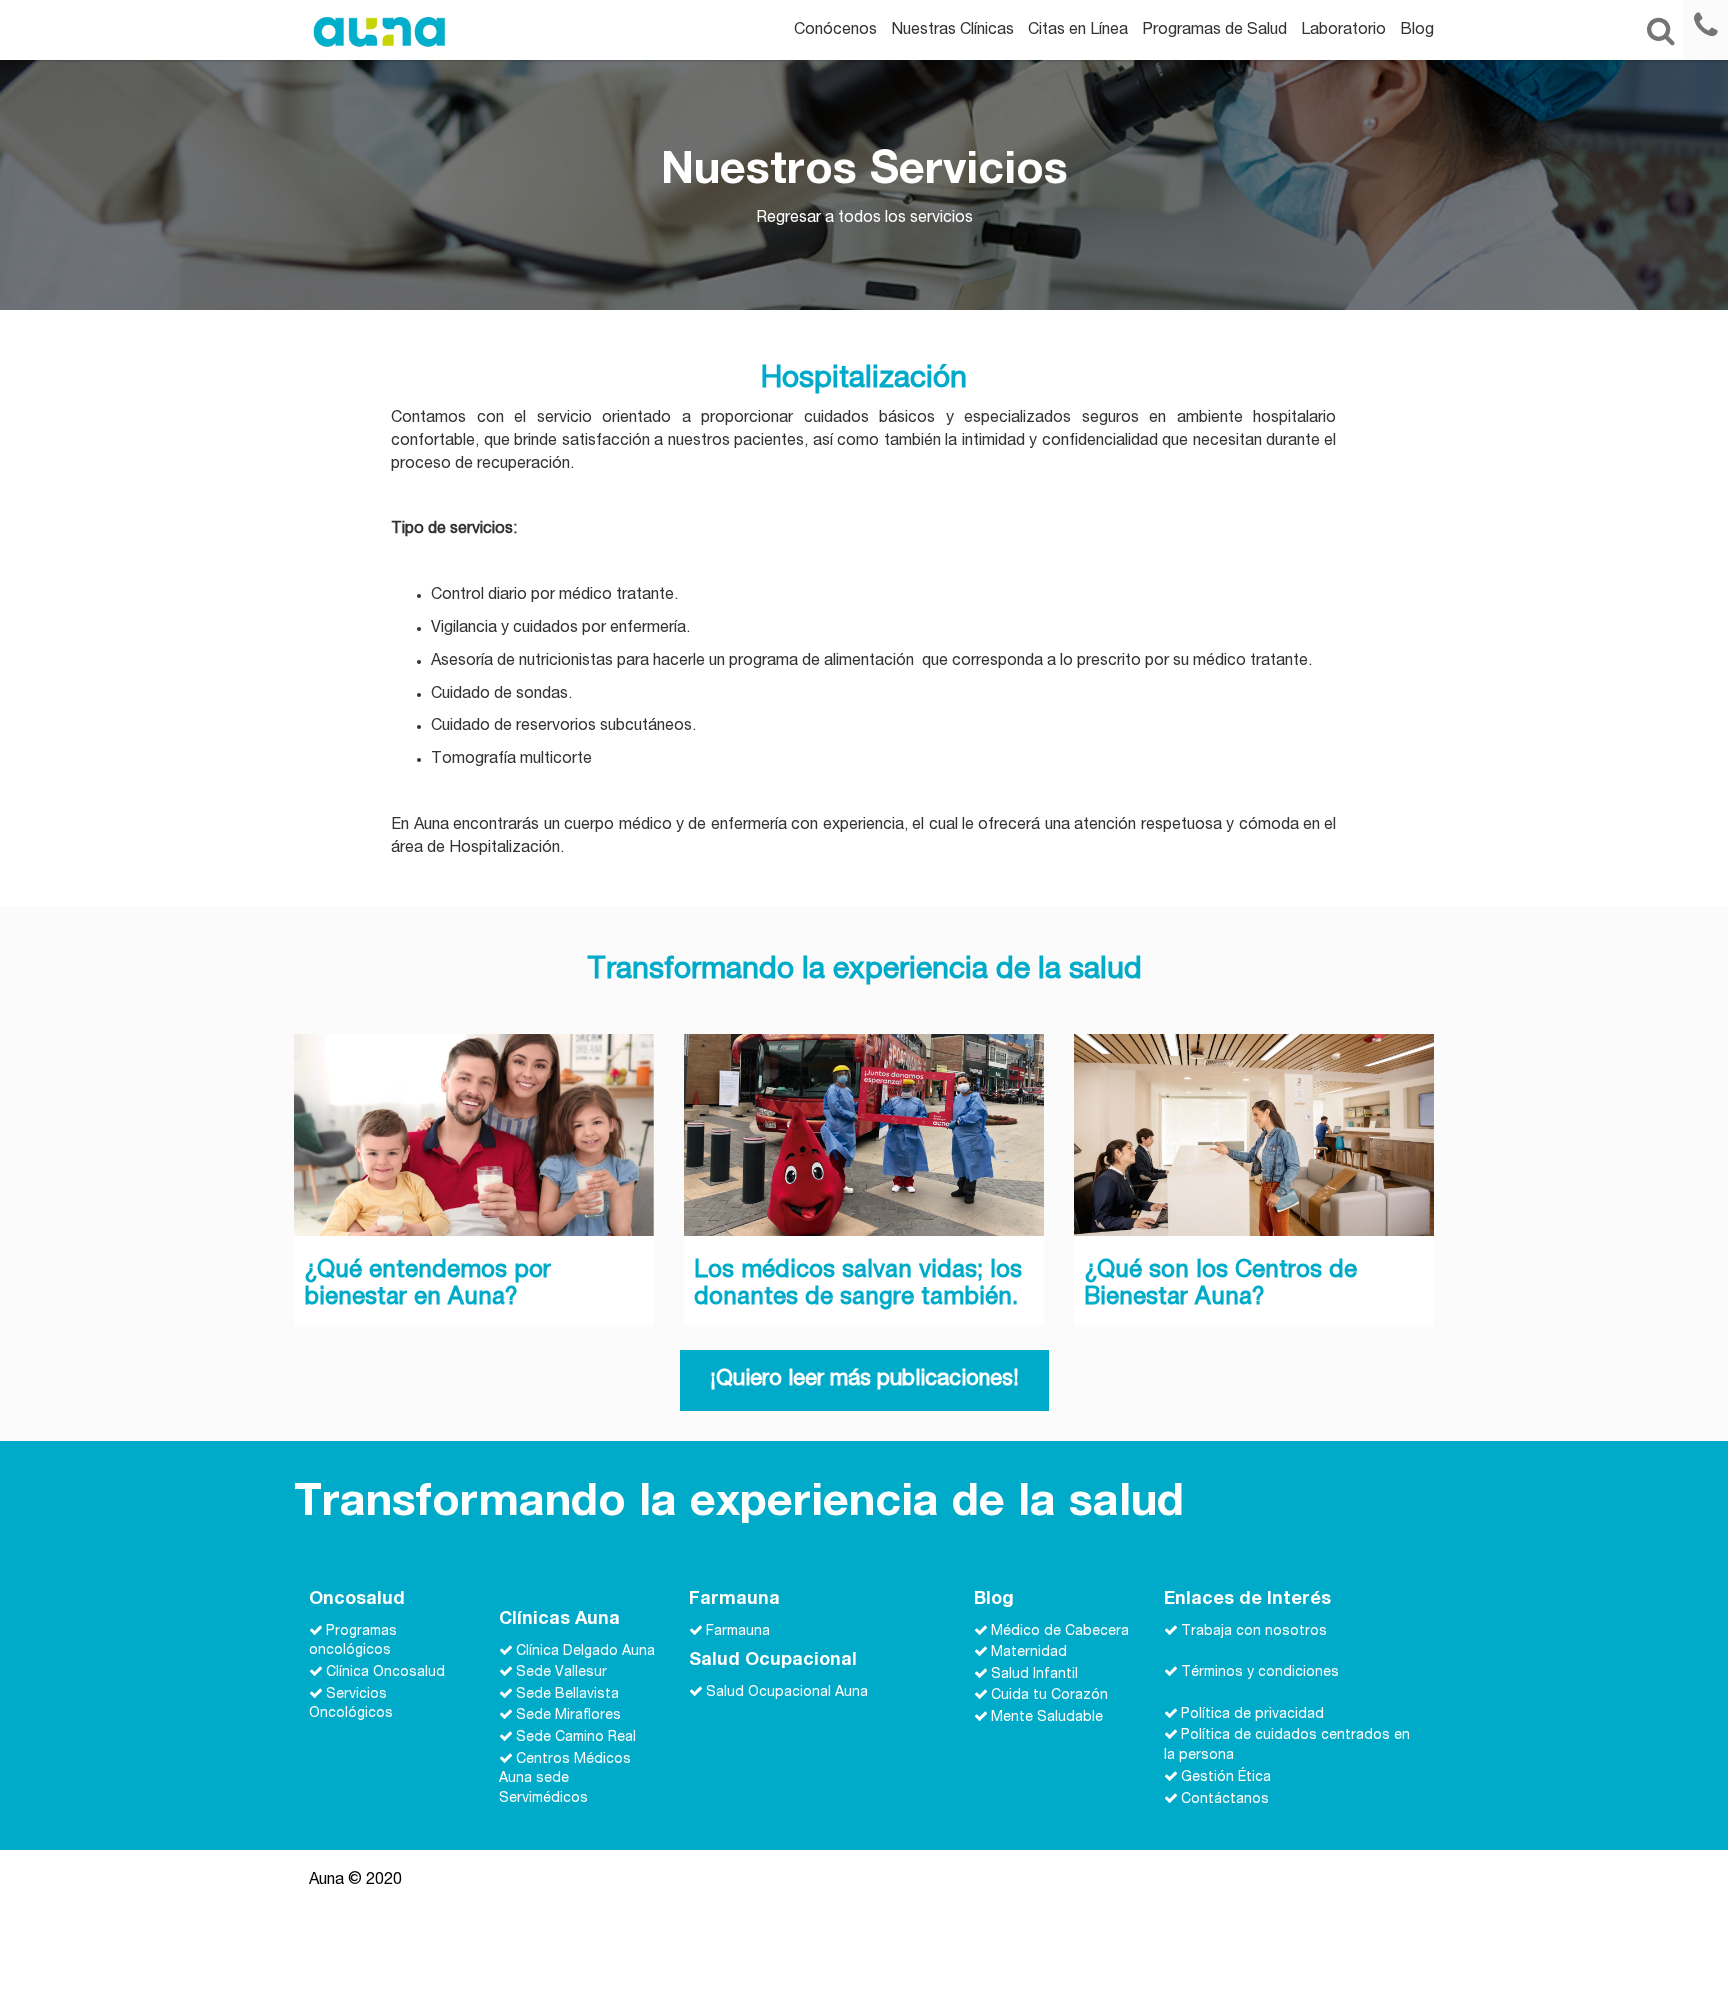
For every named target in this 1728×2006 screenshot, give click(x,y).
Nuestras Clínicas (952, 31)
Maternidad (1029, 1653)
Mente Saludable (1047, 1718)
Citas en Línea (1078, 31)
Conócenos (835, 31)
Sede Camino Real (576, 1738)
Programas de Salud (1214, 31)
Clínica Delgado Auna (585, 1651)
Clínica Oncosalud (385, 1673)
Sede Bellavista (567, 1694)
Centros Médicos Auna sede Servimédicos (565, 1779)
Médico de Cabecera (1060, 1631)
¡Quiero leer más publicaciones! (864, 1380)
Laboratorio (1343, 31)
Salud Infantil (1034, 1674)
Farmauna (738, 1631)
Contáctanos (1225, 1799)
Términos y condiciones (1260, 1673)
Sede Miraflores (568, 1716)
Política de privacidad (1252, 1714)
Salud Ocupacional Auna (787, 1693)
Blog (1417, 31)
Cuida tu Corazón (1049, 1696)
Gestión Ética (1226, 1778)
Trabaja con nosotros (1254, 1631)
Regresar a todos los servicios (864, 219)
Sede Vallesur (561, 1673)
